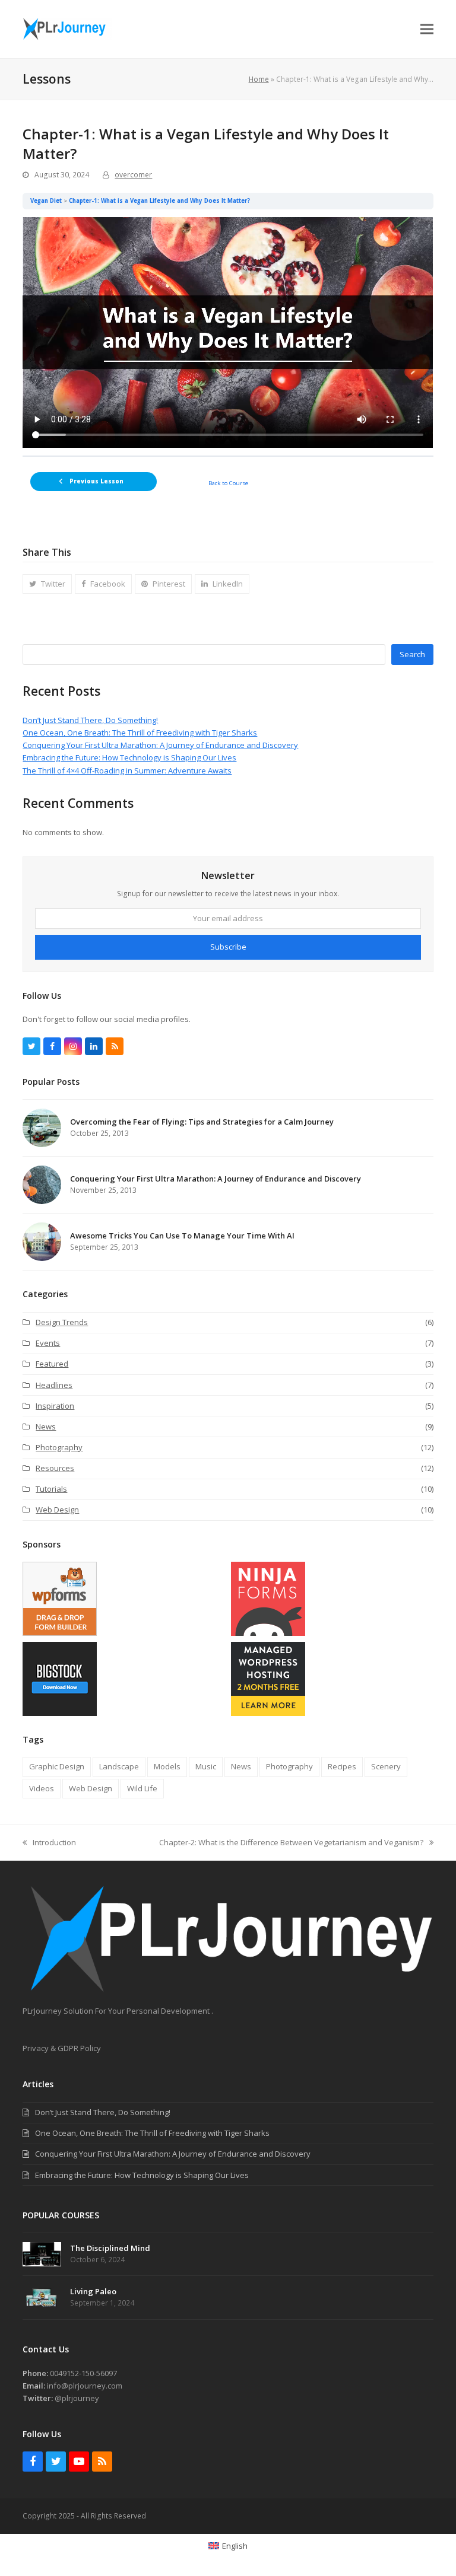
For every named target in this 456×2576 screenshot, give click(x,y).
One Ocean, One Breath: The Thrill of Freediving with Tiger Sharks (140, 733)
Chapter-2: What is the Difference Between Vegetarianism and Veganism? (291, 1843)
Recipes (342, 1766)
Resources (55, 1468)
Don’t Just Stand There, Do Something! (90, 720)
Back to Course (228, 483)
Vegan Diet (46, 201)
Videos (42, 1788)
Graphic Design (57, 1766)
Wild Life (142, 1788)
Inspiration (55, 1406)
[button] (427, 29)
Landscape (119, 1766)
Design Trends (62, 1322)
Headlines (54, 1385)
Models (167, 1766)
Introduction (49, 1843)
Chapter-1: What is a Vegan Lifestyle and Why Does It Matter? (159, 201)
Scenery (386, 1766)
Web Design (57, 1510)
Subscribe (228, 947)
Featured (52, 1364)
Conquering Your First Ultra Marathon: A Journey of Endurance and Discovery (160, 745)
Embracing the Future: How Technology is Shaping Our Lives (129, 757)
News (46, 1426)
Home (259, 79)
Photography (59, 1447)
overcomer (133, 175)
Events (48, 1343)
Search (412, 654)
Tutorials (51, 1489)
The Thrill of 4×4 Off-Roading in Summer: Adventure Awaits (127, 770)
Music (206, 1766)
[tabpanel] (228, 332)
